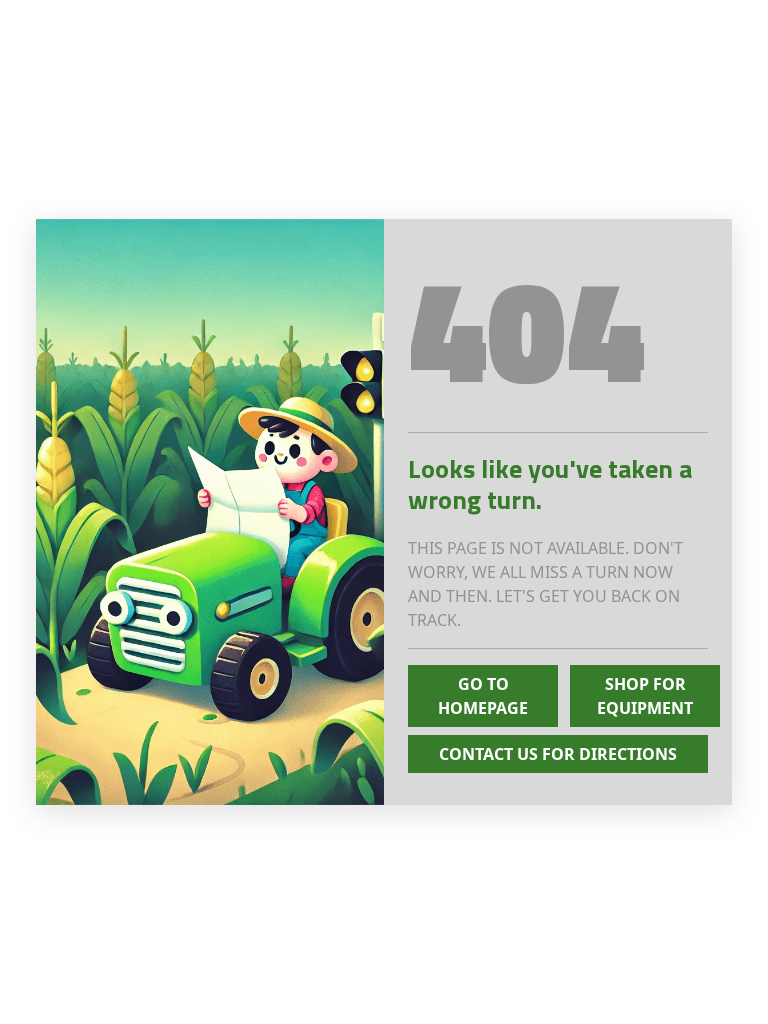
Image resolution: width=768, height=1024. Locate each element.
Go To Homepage (483, 696)
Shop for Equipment (645, 696)
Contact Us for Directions (558, 754)
